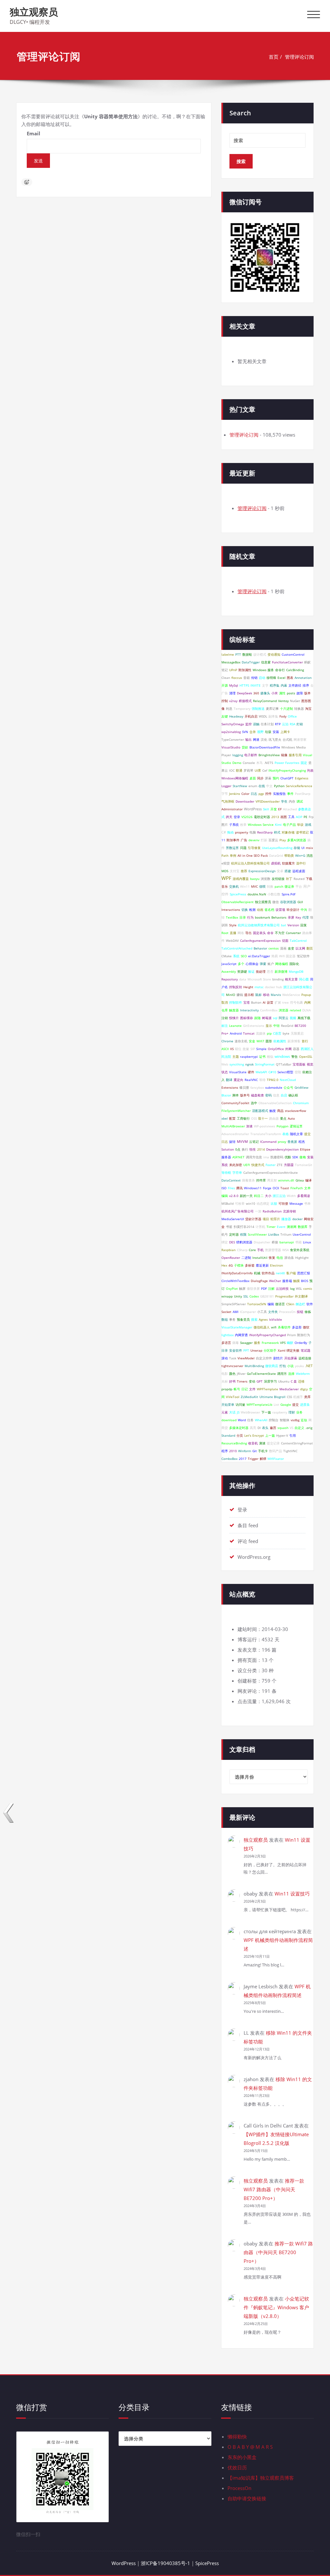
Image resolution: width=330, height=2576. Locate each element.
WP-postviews (265, 1126)
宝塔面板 (299, 1064)
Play (283, 840)
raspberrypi (249, 1056)
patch (279, 886)
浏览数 (266, 879)
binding (278, 979)
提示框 (249, 995)
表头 (265, 1428)
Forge (267, 1188)
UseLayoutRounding (277, 848)
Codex (254, 1296)
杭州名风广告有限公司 (238, 1211)
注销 (225, 1018)
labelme (228, 654)
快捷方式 (258, 1165)
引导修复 (254, 848)
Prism (291, 1335)
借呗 (262, 886)
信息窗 (266, 662)
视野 (260, 732)
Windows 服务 (263, 670)
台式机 (287, 739)
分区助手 (270, 1350)
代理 (306, 917)
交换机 (234, 886)
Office (292, 716)
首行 (305, 1041)
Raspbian (228, 1250)
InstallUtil (260, 1258)
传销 (254, 678)
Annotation (303, 678)
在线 (262, 786)
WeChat (275, 1281)
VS (291, 1428)
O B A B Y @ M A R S (250, 2447)
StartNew (240, 786)
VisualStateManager (237, 1327)
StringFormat (265, 1064)
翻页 (310, 948)
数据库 (303, 1227)
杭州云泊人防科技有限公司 (250, 863)
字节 (225, 794)
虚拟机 (276, 863)
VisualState (238, 1072)
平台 (299, 886)
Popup (306, 995)
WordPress (253, 809)
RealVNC (251, 1080)
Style (233, 925)
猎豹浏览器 (244, 1242)
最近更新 (262, 1265)
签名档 (269, 910)
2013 (275, 817)
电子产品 (289, 825)
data (243, 979)
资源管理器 (273, 1250)
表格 (286, 1134)
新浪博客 (294, 1041)
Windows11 (253, 1188)
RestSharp (265, 832)
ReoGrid (287, 1026)
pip (269, 1033)
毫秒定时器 (262, 817)
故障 (300, 693)
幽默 (290, 1343)
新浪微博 (281, 971)
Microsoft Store (259, 979)
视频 (293, 1018)
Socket (226, 1312)
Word (242, 1420)
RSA (292, 724)
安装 (276, 732)
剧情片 (278, 1358)
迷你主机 (241, 1041)
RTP (278, 724)
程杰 (302, 1142)
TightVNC (290, 1451)
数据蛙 (247, 654)
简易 (275, 956)
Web (225, 1064)
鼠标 (258, 995)
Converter (293, 933)
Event (281, 1227)
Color (245, 794)
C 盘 (294, 1381)
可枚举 (240, 1203)
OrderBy (301, 1343)
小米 (275, 693)
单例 (233, 855)
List (276, 1404)
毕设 (300, 825)
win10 (251, 1203)
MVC (254, 886)
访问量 (240, 1404)
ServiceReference (299, 786)
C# (224, 832)
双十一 (263, 1118)
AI (264, 1002)
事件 (290, 794)
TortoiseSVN (257, 1304)
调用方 (282, 1374)
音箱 (247, 678)
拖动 (230, 832)
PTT (238, 654)
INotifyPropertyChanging (287, 770)
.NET (309, 1366)
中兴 (304, 910)
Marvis (276, 995)
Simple (261, 1049)
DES (232, 1242)
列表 (310, 770)
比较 (274, 1203)
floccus (237, 678)
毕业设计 (293, 910)
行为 (250, 917)
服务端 (287, 1281)
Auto (291, 1118)
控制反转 (236, 987)
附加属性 (245, 670)
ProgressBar (284, 1296)
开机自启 (251, 716)
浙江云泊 (279, 1196)
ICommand (268, 1142)
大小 (268, 1196)
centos (274, 948)
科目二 (259, 1196)
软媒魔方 (288, 863)
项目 (266, 1219)
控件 (268, 794)
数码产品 (276, 1451)
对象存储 (288, 832)
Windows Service (261, 825)
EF (280, 809)
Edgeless (302, 778)
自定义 (299, 1428)
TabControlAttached (237, 948)
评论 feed (248, 1541)
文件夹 (273, 1312)
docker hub (273, 987)
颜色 (232, 1374)
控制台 (274, 1420)
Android (236, 1033)
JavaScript (229, 964)
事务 (232, 1319)
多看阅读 (304, 1196)
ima (266, 1157)
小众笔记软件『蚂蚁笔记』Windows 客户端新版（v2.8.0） (276, 2307)
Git (255, 1451)
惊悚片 (234, 1018)
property (242, 832)
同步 (260, 778)
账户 (271, 964)
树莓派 (267, 1018)
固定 (304, 763)
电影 (225, 1374)
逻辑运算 (296, 1126)
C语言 (277, 1033)
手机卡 (263, 1451)
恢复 (272, 1258)
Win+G (300, 855)
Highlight (302, 1258)
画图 (284, 817)
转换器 (299, 709)
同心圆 (304, 979)
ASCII (225, 1049)
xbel (225, 1118)
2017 (243, 1459)
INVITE (256, 685)
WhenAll (261, 1420)
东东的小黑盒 (242, 2457)
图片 (225, 825)
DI (259, 1428)
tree (286, 1002)
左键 (225, 716)
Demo (237, 763)
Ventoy (283, 701)
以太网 (300, 948)
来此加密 (236, 1165)
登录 (237, 817)
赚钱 (240, 995)
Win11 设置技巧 (292, 1894)
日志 (254, 794)
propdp (227, 1389)
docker (297, 1219)
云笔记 (254, 1142)
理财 (292, 1412)
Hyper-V (282, 1435)
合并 (253, 732)
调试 (300, 801)
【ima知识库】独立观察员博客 (261, 2478)
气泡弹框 (228, 801)
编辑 (271, 1304)
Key (298, 917)
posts (291, 693)
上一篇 (270, 1435)
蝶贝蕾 (244, 1087)
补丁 (289, 879)
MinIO (231, 995)
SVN (245, 732)
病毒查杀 (248, 1180)
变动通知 (274, 654)
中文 (269, 786)
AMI (236, 1312)
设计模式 (260, 654)
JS (238, 1412)
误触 (256, 724)
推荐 (244, 871)
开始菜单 (228, 1404)
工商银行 (243, 1118)
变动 (252, 1381)
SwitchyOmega (233, 724)
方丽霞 (289, 1165)
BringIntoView (269, 755)
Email (34, 133)
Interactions (231, 910)
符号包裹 (296, 1002)
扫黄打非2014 (244, 1227)
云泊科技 (282, 1288)
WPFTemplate (267, 1389)
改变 (291, 948)
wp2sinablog (231, 732)
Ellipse (305, 1149)
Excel (281, 678)
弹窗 (263, 964)
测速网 (292, 1227)
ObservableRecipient (238, 902)
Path (225, 855)
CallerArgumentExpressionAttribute (271, 1172)
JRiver (241, 1374)
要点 (283, 1118)
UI (303, 848)
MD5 (225, 871)
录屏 (291, 917)
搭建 (288, 871)
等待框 (226, 1172)
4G (231, 1265)
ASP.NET (238, 1157)
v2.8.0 (234, 1196)
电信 (280, 1258)
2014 (261, 1149)
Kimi (278, 825)
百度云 (273, 840)
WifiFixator (276, 1459)
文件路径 (295, 685)
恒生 (253, 1149)
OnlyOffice (276, 1049)
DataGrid (276, 855)
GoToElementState (261, 1374)
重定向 (238, 1080)
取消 (225, 1002)
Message (296, 1203)
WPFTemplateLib (259, 1404)
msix (309, 848)
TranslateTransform (266, 1134)
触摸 (296, 1281)
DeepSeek (244, 693)
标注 (225, 1026)
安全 (252, 1041)
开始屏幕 (291, 1358)
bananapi (287, 1242)
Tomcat (249, 1033)
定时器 (234, 1234)
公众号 (288, 1087)
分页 (240, 1435)
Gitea (300, 1180)
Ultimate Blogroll (272, 1397)
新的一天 (246, 1196)
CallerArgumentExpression (260, 941)
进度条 (305, 1404)
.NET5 (269, 763)
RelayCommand (265, 701)
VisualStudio (231, 747)
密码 (268, 1095)
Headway (236, 716)
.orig (309, 1428)
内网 (307, 1002)
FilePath (297, 1188)
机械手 (298, 1397)
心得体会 (252, 964)
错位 (238, 1049)
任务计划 (267, 724)
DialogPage (259, 1281)
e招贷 (226, 863)
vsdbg (295, 1420)
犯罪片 (275, 1219)
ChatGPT (287, 778)
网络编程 (282, 964)
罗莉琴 (248, 770)
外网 (288, 1049)
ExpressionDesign (262, 871)
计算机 (260, 1227)
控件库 (261, 1180)
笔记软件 (303, 956)
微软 (306, 1327)
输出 (248, 739)
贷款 (245, 747)
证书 (262, 1056)
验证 (251, 971)
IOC (232, 770)
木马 (259, 763)
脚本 (236, 1095)
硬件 (251, 1072)
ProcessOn (287, 1312)
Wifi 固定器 (287, 956)
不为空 (280, 933)
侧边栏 (300, 1304)
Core (252, 1250)
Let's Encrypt (254, 1435)
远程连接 (305, 1358)
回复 (304, 925)
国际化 (294, 964)
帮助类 (289, 855)
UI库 (258, 770)
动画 (260, 910)
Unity (238, 1296)
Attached (290, 809)
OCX (276, 1188)
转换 (270, 886)
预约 (276, 778)
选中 (254, 1103)
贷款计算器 (253, 1219)
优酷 (288, 1157)
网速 (256, 739)
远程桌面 (299, 871)
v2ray (233, 701)
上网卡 (285, 732)
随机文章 (296, 1134)
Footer (271, 1165)
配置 (232, 1118)
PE (306, 817)
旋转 (232, 1142)
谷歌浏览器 (288, 902)
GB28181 (267, 1296)
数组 (225, 1319)
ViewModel (246, 1358)
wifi (274, 1327)
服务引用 (295, 755)
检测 (252, 910)
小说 (290, 1366)
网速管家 (300, 739)
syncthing (237, 1064)
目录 (243, 917)
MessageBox (231, 662)
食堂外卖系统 (300, 1250)
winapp (227, 1296)
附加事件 (233, 840)
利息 (229, 709)
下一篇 (266, 1412)
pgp (261, 794)
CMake (227, 956)
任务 (250, 1420)
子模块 (239, 1265)
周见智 (272, 1180)
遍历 (273, 1428)
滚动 (225, 1358)
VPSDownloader (268, 801)
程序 (225, 1451)
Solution (228, 1149)
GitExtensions (254, 1026)
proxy (282, 1142)
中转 (277, 1026)
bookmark (262, 917)
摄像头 (265, 693)
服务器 (226, 1157)
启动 (262, 678)
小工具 (262, 1312)
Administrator (232, 809)
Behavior (260, 948)
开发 (274, 809)
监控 (248, 724)
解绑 (263, 1459)
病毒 (236, 1343)
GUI (300, 902)
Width (291, 1196)
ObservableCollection (275, 1103)
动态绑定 (263, 1203)
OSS (254, 1118)
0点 (238, 1149)
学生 (284, 801)
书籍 (298, 1242)
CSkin (290, 1304)
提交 (296, 1404)
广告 (244, 840)
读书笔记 (302, 832)
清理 (232, 693)
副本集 (273, 716)
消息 (310, 855)
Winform (245, 1451)
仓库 (225, 1010)
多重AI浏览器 (297, 840)
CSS (289, 1397)
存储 (297, 848)
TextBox (232, 917)
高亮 (253, 1428)
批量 (246, 1049)
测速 (262, 1443)
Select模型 (285, 1072)
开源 (225, 685)
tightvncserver (232, 1366)
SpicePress (238, 894)
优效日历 (237, 2467)
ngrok (249, 1064)
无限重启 (297, 1033)
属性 (282, 693)
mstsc (259, 987)
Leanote (235, 1026)
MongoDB (296, 971)
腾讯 (239, 1188)
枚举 (243, 825)
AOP (299, 817)
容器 (296, 1049)
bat (284, 925)
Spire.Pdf (288, 894)
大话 (232, 1412)
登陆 (298, 1072)
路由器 (274, 1118)
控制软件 (236, 1002)
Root (225, 933)
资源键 (242, 971)
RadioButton (272, 1211)
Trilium (286, 1234)
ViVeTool (233, 1397)
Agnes (263, 1319)
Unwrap (256, 1350)
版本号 (245, 1095)
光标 (225, 1381)
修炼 (308, 1312)
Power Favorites (287, 763)
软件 (310, 1304)
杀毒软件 (284, 1327)
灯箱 (300, 724)
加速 (249, 1126)
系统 (236, 956)
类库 (307, 1397)
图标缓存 (247, 1018)
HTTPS (244, 685)
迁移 (301, 1381)
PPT (246, 1350)
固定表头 (259, 933)
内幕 (284, 685)
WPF (226, 878)
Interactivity (249, 1010)
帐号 (237, 1389)
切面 (285, 941)
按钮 (300, 1312)
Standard (228, 1435)
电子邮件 (251, 755)
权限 (243, 1234)
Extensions (230, 1087)
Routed (299, 879)
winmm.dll (286, 1180)
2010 (233, 1451)
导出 (248, 933)
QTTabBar (284, 1064)
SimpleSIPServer (234, 1304)
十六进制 (286, 709)
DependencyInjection (282, 1149)
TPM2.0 (273, 1080)
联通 (239, 770)
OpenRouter (231, 1258)
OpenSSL (306, 1056)
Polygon (282, 1126)
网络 (241, 933)
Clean (226, 678)
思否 (270, 971)
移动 (266, 995)
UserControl (302, 1234)
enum (253, 786)
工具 (291, 817)
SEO (244, 956)
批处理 (261, 971)
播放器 (286, 1219)
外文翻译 (301, 1296)
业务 (299, 1412)
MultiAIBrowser (233, 1126)
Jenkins (235, 794)
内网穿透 (241, 1335)
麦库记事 (272, 709)
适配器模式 (260, 1111)
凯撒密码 (277, 1157)
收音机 (253, 1443)
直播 (233, 933)
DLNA (306, 1010)
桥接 (275, 1242)
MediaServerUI (233, 1219)
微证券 (289, 886)
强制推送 (258, 709)
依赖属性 (280, 1041)
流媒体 (261, 1033)
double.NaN (257, 894)
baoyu (255, 879)
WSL (299, 1288)
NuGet (295, 701)
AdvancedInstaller (235, 1134)
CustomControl (293, 654)
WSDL (263, 716)
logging (238, 755)
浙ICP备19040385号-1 (165, 2563)
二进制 (246, 1258)
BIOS (305, 1281)
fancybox (257, 1087)
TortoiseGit (304, 1165)
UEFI (247, 1165)
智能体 (285, 1420)
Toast (285, 1188)
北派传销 (289, 1211)
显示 (269, 1026)
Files (231, 1188)
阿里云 (284, 1018)
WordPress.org (254, 1557)
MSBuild (228, 1203)
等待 (262, 1080)
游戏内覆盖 (241, 879)
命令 (270, 933)
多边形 (297, 1327)
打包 (283, 1366)
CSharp (242, 1250)
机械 (257, 1273)
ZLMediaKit (249, 1397)
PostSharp (303, 794)
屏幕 (268, 778)
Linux (307, 1242)
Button (256, 1002)
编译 (308, 1180)
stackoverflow (296, 1111)
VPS (283, 1343)
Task (233, 1358)
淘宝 (308, 709)
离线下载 (304, 1018)
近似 (304, 1420)
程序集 (275, 685)
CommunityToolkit (235, 1103)
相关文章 (291, 979)
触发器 (234, 1010)
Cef (265, 770)
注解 (271, 1288)
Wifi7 (260, 1041)
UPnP (233, 670)
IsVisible (276, 1319)
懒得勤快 (237, 2436)
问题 (243, 848)
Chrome (227, 1041)
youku (299, 1366)
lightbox (228, 1335)
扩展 (278, 1002)
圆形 (269, 1041)
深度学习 (270, 1381)
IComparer (248, 1312)
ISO (224, 1188)
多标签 (250, 1265)
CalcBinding (295, 670)
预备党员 (243, 1319)
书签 (229, 1227)
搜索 (254, 1319)
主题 (236, 1056)
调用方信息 (254, 1157)
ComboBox (229, 1459)
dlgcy (304, 1389)
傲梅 (303, 1157)
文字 (265, 685)
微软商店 (272, 1366)
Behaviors (279, 917)
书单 (307, 1203)
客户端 (291, 1273)
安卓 (280, 871)
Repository (230, 979)
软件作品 (268, 1273)
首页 (274, 57)
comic (308, 1288)
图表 (290, 678)
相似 (270, 1056)
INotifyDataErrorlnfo (237, 1273)
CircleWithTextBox (235, 1281)
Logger (226, 786)
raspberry (280, 1412)
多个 (241, 964)
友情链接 (278, 879)
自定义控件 (264, 1358)
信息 (276, 1095)
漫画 (283, 948)
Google (286, 1404)
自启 (284, 1095)
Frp (311, 817)
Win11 (245, 886)
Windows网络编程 (235, 778)
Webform (303, 1374)
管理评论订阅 (299, 57)
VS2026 (247, 817)
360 (256, 693)
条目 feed (248, 1525)
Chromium (301, 1103)
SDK (295, 1157)
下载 (309, 879)
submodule (274, 1087)
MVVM (242, 1142)
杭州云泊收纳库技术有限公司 (259, 925)
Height (248, 987)
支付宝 (235, 871)
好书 (232, 1381)
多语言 (226, 1343)
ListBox (274, 1234)
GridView (301, 1087)
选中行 (301, 863)
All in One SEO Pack (253, 855)
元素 (225, 1412)
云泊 (285, 724)
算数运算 (232, 848)
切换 (245, 910)
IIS (232, 1049)
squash (283, 1428)
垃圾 (268, 732)
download (229, 1420)
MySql (234, 685)
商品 (280, 1111)
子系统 (234, 825)
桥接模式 (245, 701)
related (295, 1010)
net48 (280, 1273)
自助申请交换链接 (247, 2498)
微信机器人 (262, 1327)
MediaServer (289, 1389)
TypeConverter (233, 739)
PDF (264, 1288)
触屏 (242, 1288)
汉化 (264, 739)
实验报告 (279, 794)
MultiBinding (254, 1366)
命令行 (280, 670)
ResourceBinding (234, 1443)
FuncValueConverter (287, 662)
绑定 (225, 1242)
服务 (257, 1343)
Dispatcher (262, 1242)
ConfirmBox (269, 1010)
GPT (260, 1381)
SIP (253, 1049)
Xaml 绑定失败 (289, 1350)
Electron (277, 1265)
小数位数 (274, 894)
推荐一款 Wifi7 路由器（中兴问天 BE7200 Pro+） (274, 2189)
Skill (266, 809)
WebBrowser (250, 1412)
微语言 (280, 1304)
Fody (283, 716)
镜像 (284, 755)
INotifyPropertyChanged (267, 1335)
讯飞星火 (275, 739)
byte (286, 1033)
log (292, 1288)
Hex (224, 1265)
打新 (264, 840)
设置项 (280, 910)
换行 (245, 1149)
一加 (258, 1211)
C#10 (272, 1072)
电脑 (253, 832)
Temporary (242, 709)
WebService (291, 995)
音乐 (225, 886)
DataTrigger (251, 662)
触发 (273, 1111)
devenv (254, 840)
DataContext (231, 1180)
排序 (306, 685)
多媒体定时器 (239, 1428)
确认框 (293, 1095)
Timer (271, 1227)
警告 (295, 1056)
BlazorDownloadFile (265, 747)
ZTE (280, 1165)
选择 (291, 1374)
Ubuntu (284, 1381)
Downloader (245, 801)
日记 (245, 1389)
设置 (270, 1002)
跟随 (257, 1018)
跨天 (229, 817)
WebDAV (232, 941)
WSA (286, 1250)
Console (249, 763)
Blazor (226, 1095)
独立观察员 (34, 12)
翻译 (229, 1080)
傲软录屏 (253, 1288)
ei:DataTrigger (259, 956)
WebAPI (261, 1072)
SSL (246, 1296)
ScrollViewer (257, 1234)
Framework (270, 1343)
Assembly (229, 971)
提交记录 (273, 1443)
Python (279, 786)
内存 (292, 801)
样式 (277, 832)
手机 (260, 1250)
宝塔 (247, 1002)
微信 (276, 902)
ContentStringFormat (297, 1443)
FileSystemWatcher (236, 1111)
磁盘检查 (257, 1095)
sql (275, 1018)
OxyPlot (232, 1288)
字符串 (237, 1172)
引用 (293, 1435)
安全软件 (236, 1350)
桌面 (253, 778)
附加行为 (304, 1335)
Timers (242, 1381)
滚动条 (289, 1258)
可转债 (283, 1203)
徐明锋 (271, 678)
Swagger (246, 1343)
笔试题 (306, 1350)
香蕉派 (292, 1142)
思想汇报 (304, 1273)
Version (293, 925)
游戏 (308, 825)
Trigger (253, 1459)
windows (282, 1056)
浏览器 (284, 1010)
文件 (252, 1389)
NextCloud (288, 1080)
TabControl (298, 941)
